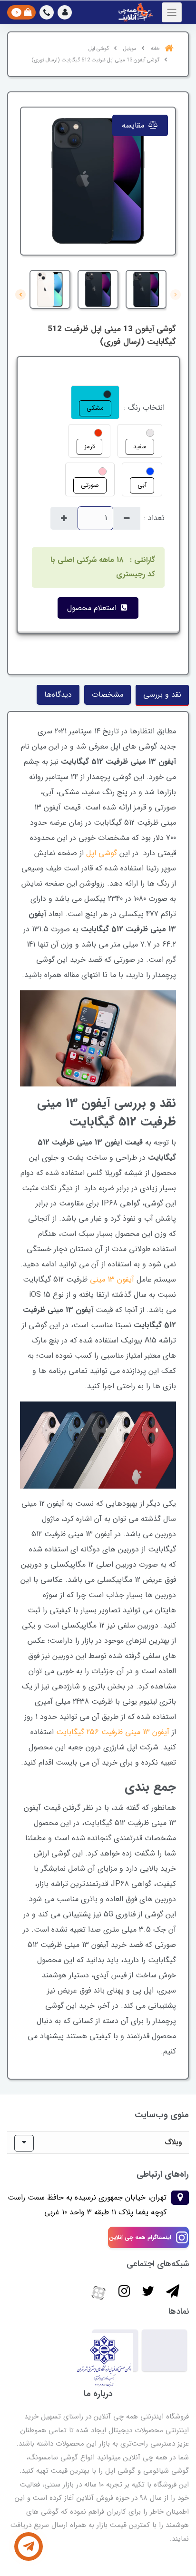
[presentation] (176, 295)
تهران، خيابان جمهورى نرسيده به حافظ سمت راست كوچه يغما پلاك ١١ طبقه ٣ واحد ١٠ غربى (87, 2205)
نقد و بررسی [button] (162, 695)
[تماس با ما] (29, 2546)
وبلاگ (173, 2142)
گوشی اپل (102, 853)
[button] (65, 12)
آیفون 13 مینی (112, 1279)
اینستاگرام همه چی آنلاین (140, 2237)
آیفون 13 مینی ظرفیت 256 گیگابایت (113, 1732)
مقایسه (134, 125)
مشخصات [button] (108, 695)
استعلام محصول (93, 608)
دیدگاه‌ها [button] (58, 695)
